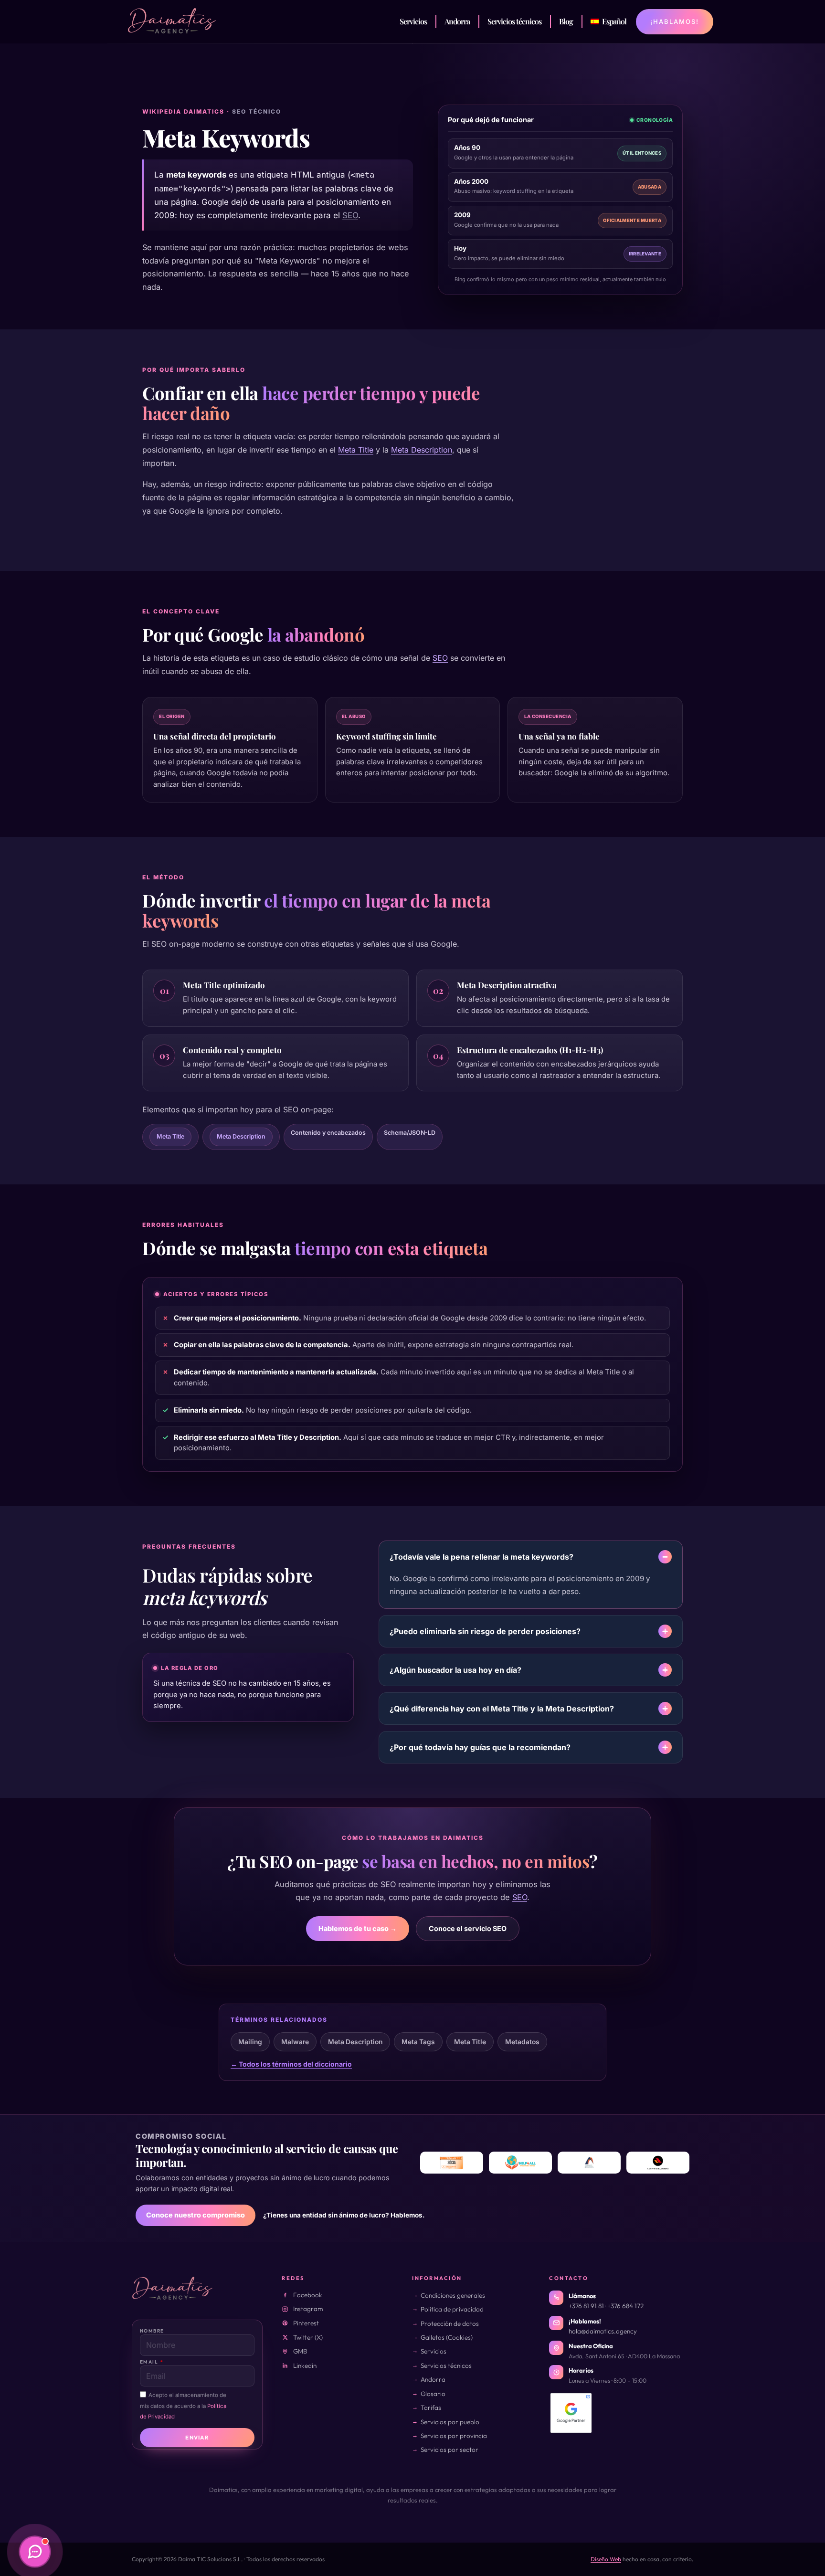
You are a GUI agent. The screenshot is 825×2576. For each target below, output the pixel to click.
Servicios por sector (450, 2449)
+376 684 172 (625, 2306)
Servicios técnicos (514, 21)
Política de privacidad (452, 2309)
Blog (566, 21)
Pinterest (306, 2323)
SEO (350, 215)
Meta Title (356, 450)
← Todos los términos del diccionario (291, 2064)
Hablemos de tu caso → (358, 1928)
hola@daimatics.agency (603, 2331)
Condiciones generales (453, 2295)
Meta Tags (418, 2042)
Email (150, 2362)
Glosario (433, 2394)
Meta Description (422, 450)
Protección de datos (450, 2323)
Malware (295, 2042)
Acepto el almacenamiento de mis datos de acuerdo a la (183, 2406)
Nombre (152, 2331)
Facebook (308, 2295)
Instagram (308, 2309)
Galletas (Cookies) (447, 2337)
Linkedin (305, 2365)
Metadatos (522, 2042)
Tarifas (431, 2407)
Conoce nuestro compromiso (196, 2215)
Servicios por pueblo (450, 2422)
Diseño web (606, 2559)
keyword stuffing (515, 191)
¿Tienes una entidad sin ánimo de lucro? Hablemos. (344, 2215)
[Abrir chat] (35, 2552)
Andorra (457, 21)
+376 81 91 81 (586, 2306)
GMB (300, 2351)
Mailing (250, 2042)
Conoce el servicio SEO (468, 1928)
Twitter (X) (308, 2337)
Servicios (413, 21)
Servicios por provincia (454, 2436)
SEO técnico (257, 111)
